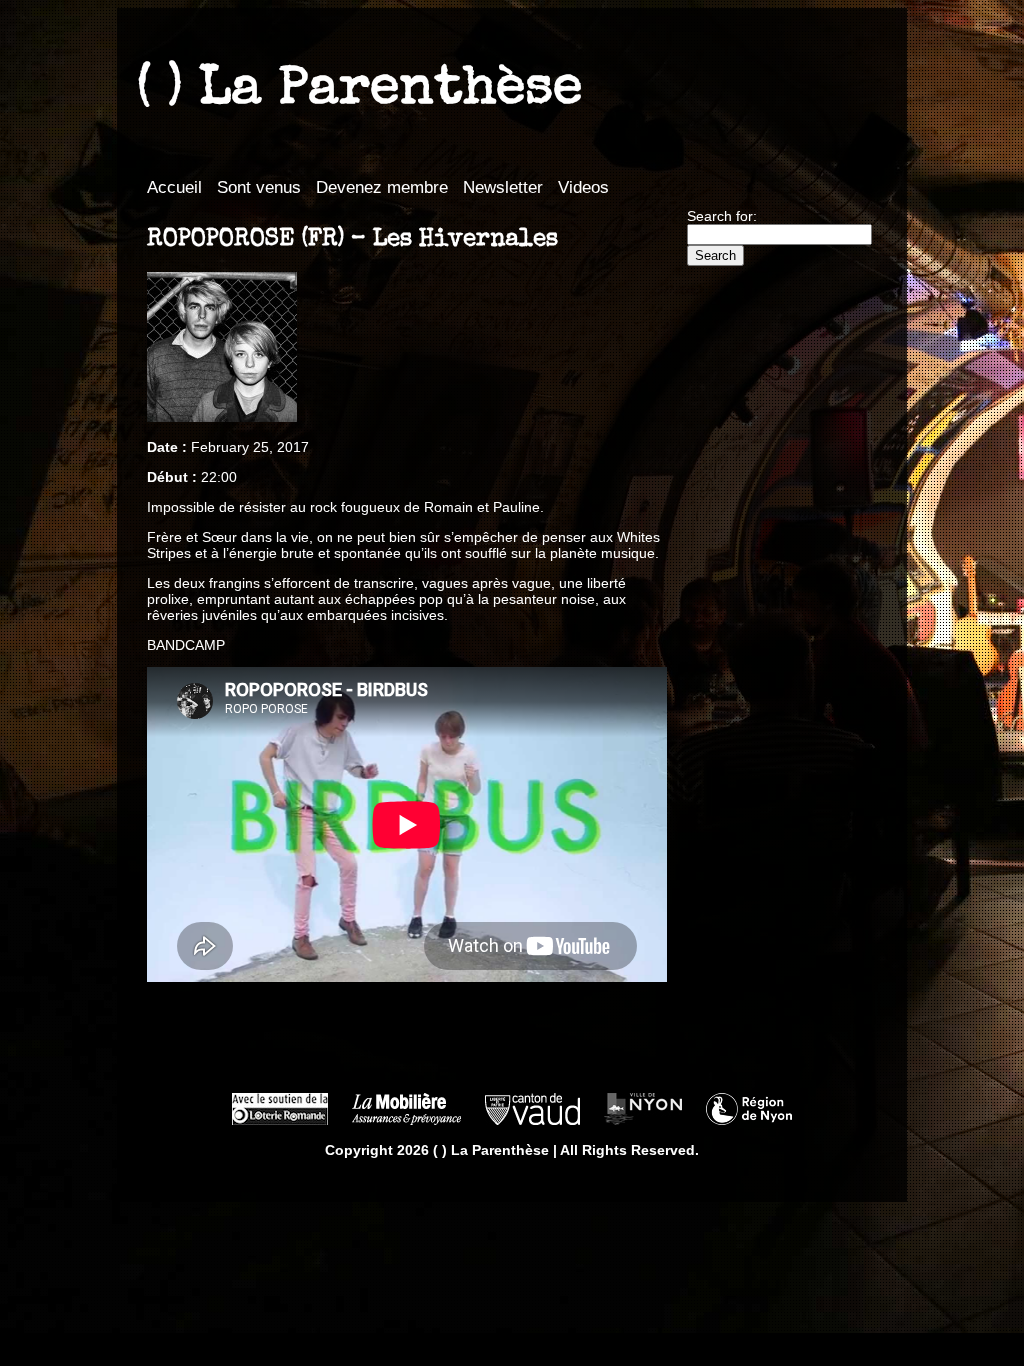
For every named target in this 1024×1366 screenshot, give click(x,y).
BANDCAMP (186, 645)
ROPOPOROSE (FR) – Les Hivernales (352, 240)
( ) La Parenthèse (359, 91)
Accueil (174, 187)
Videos (583, 187)
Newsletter (503, 187)
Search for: (722, 216)
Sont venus (259, 187)
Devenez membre (382, 187)
